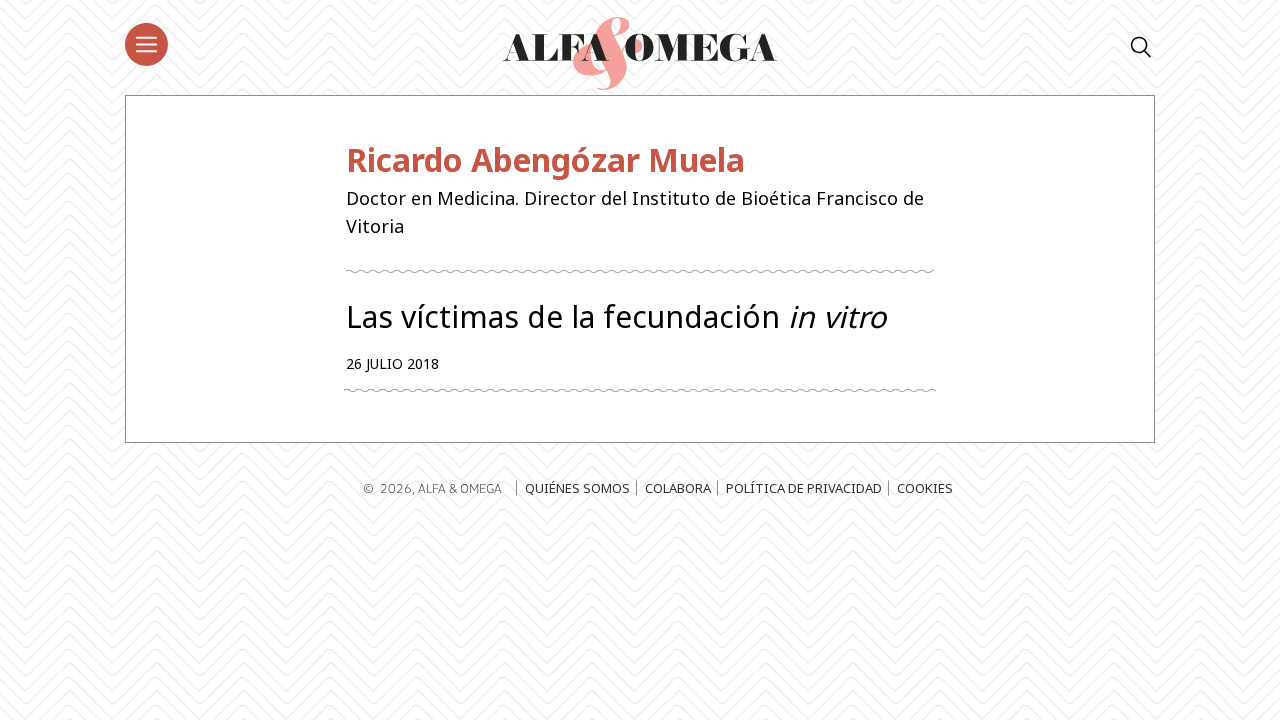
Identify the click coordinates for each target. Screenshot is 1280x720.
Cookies (925, 488)
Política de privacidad (804, 488)
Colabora (678, 488)
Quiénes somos (577, 488)
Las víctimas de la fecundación (616, 317)
